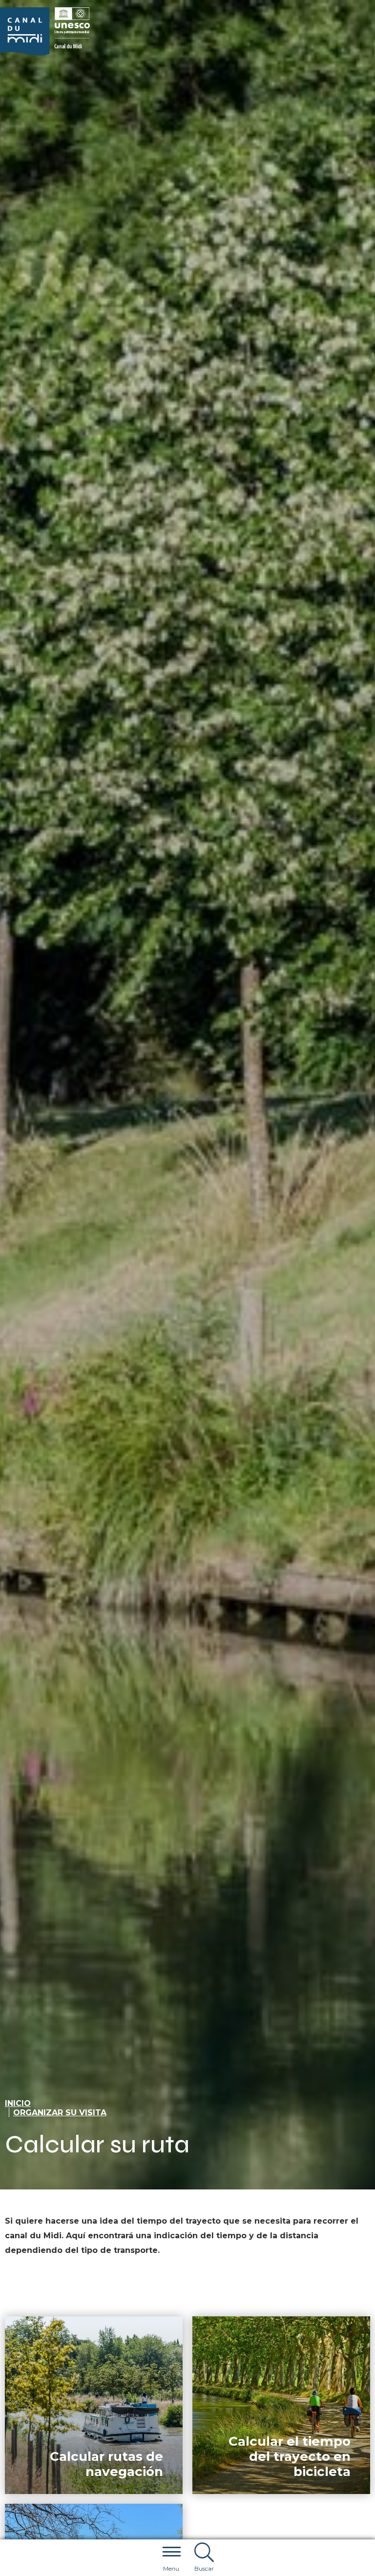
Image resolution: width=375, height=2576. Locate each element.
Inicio (18, 2103)
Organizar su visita (60, 2113)
